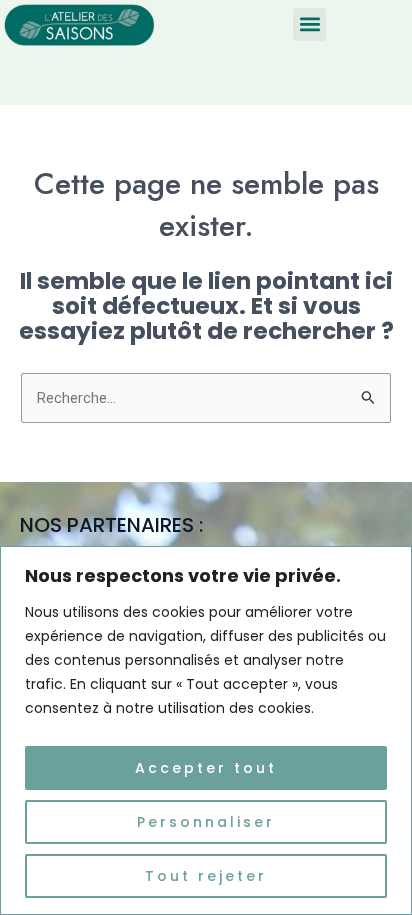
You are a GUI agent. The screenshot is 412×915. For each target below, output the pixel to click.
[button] (309, 24)
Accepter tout (206, 768)
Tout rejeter (206, 876)
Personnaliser (206, 822)
